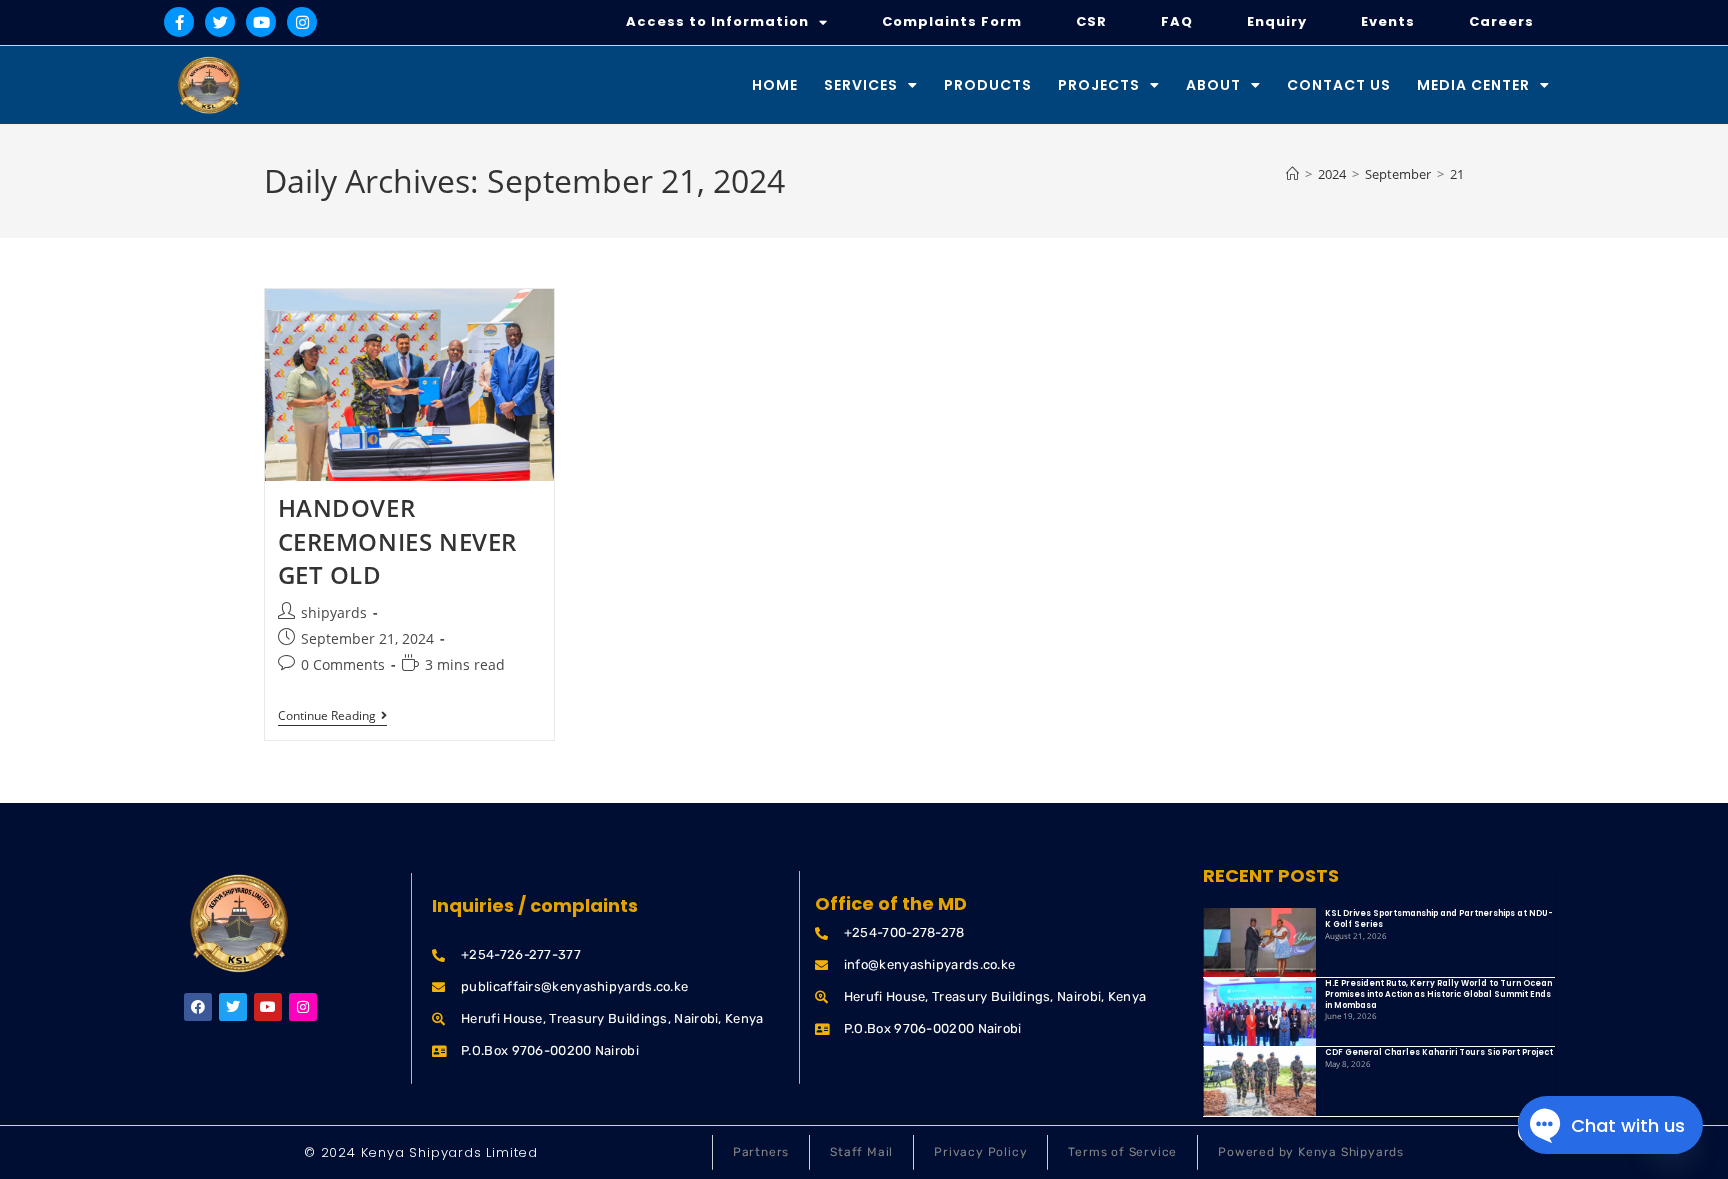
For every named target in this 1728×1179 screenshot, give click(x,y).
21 (1457, 174)
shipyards (334, 612)
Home (775, 85)
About (1213, 85)
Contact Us (1339, 85)
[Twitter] (220, 22)
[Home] (1292, 174)
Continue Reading (332, 716)
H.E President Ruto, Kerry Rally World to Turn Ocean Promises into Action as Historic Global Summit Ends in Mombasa (1438, 994)
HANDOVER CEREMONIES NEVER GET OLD (398, 541)
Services (861, 85)
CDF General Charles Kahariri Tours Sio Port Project (1439, 1052)
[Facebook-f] (179, 22)
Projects (1099, 85)
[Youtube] (261, 22)
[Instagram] (302, 22)
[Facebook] (198, 1007)
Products (988, 85)
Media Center (1473, 85)
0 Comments (343, 664)
